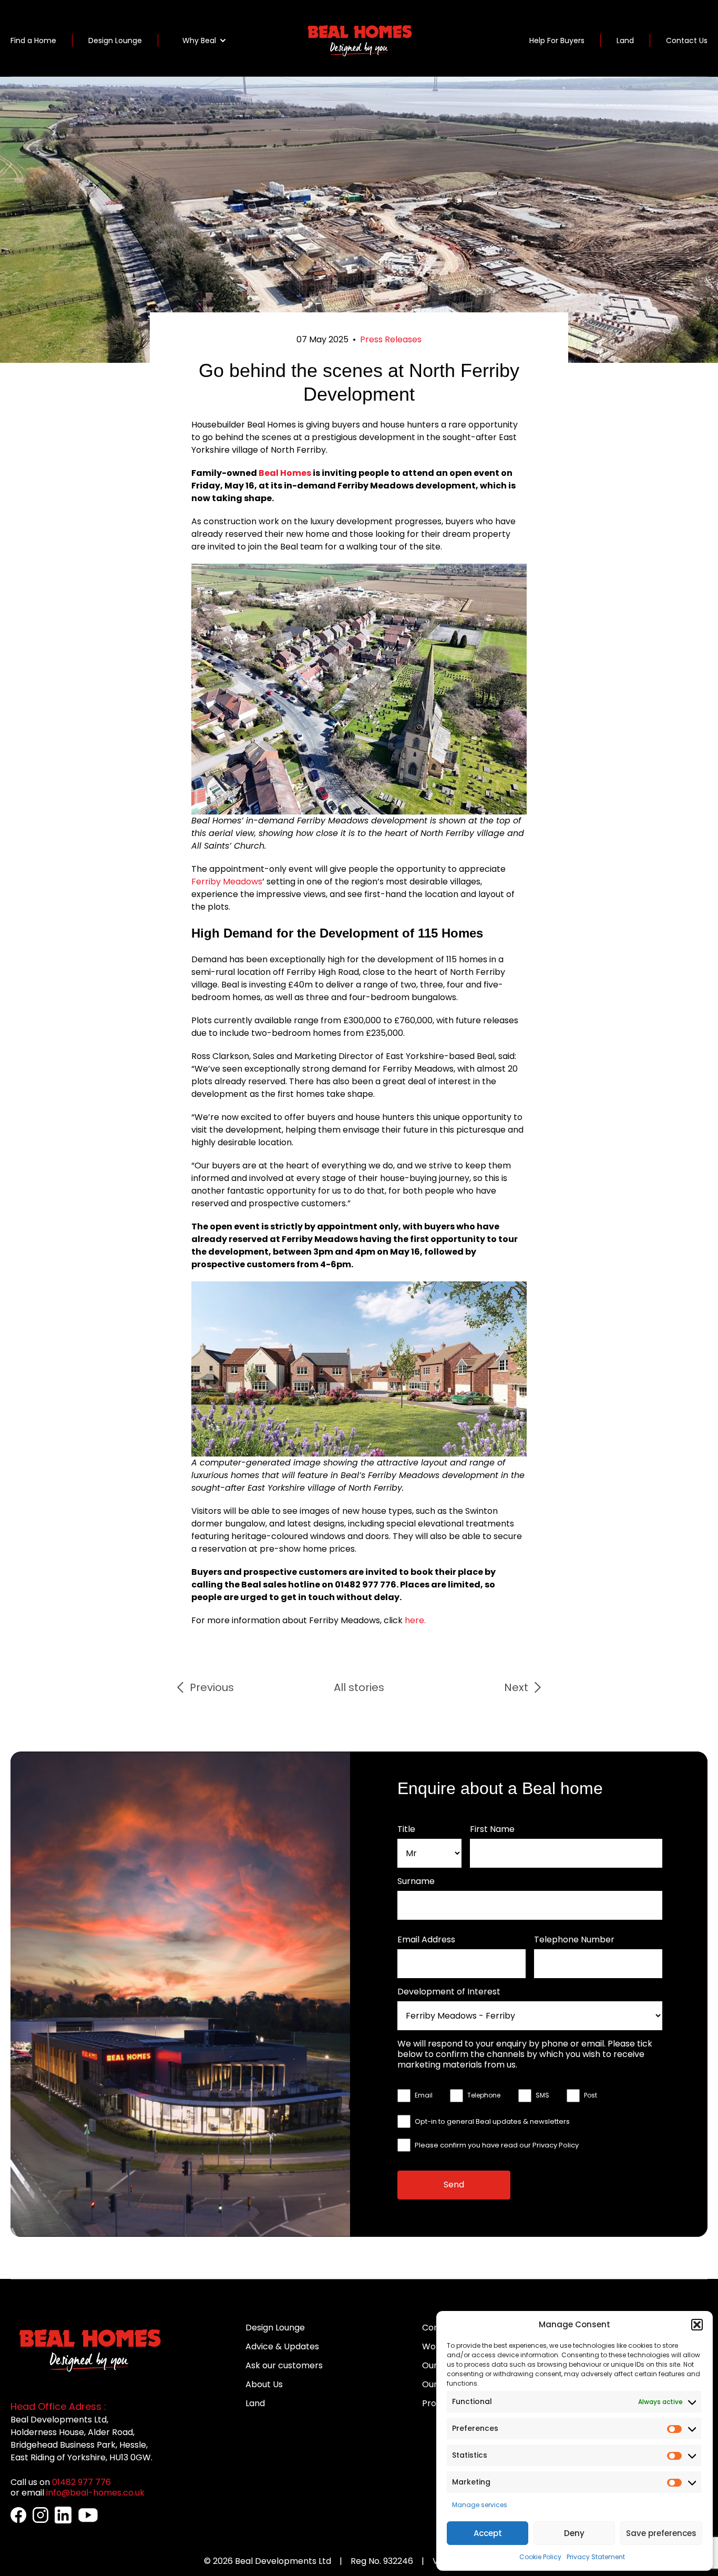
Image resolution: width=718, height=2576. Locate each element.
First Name (492, 1829)
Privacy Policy (556, 2145)
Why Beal (199, 40)
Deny (574, 2533)
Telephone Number (574, 1940)
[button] (697, 2325)
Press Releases (391, 339)
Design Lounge (115, 40)
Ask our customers (284, 2365)
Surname (416, 1881)
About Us (264, 2384)
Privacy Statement (596, 2557)
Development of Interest (449, 1992)
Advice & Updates (282, 2346)
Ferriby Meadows (227, 882)
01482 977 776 (81, 2482)
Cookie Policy (540, 2557)
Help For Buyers (557, 40)
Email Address (426, 1940)
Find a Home (33, 40)
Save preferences (661, 2533)
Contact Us (687, 40)
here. (415, 1620)
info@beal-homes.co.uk (95, 2493)
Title (406, 1829)
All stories (359, 1687)
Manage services (480, 2505)
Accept (488, 2533)
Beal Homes (285, 473)
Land (625, 40)
